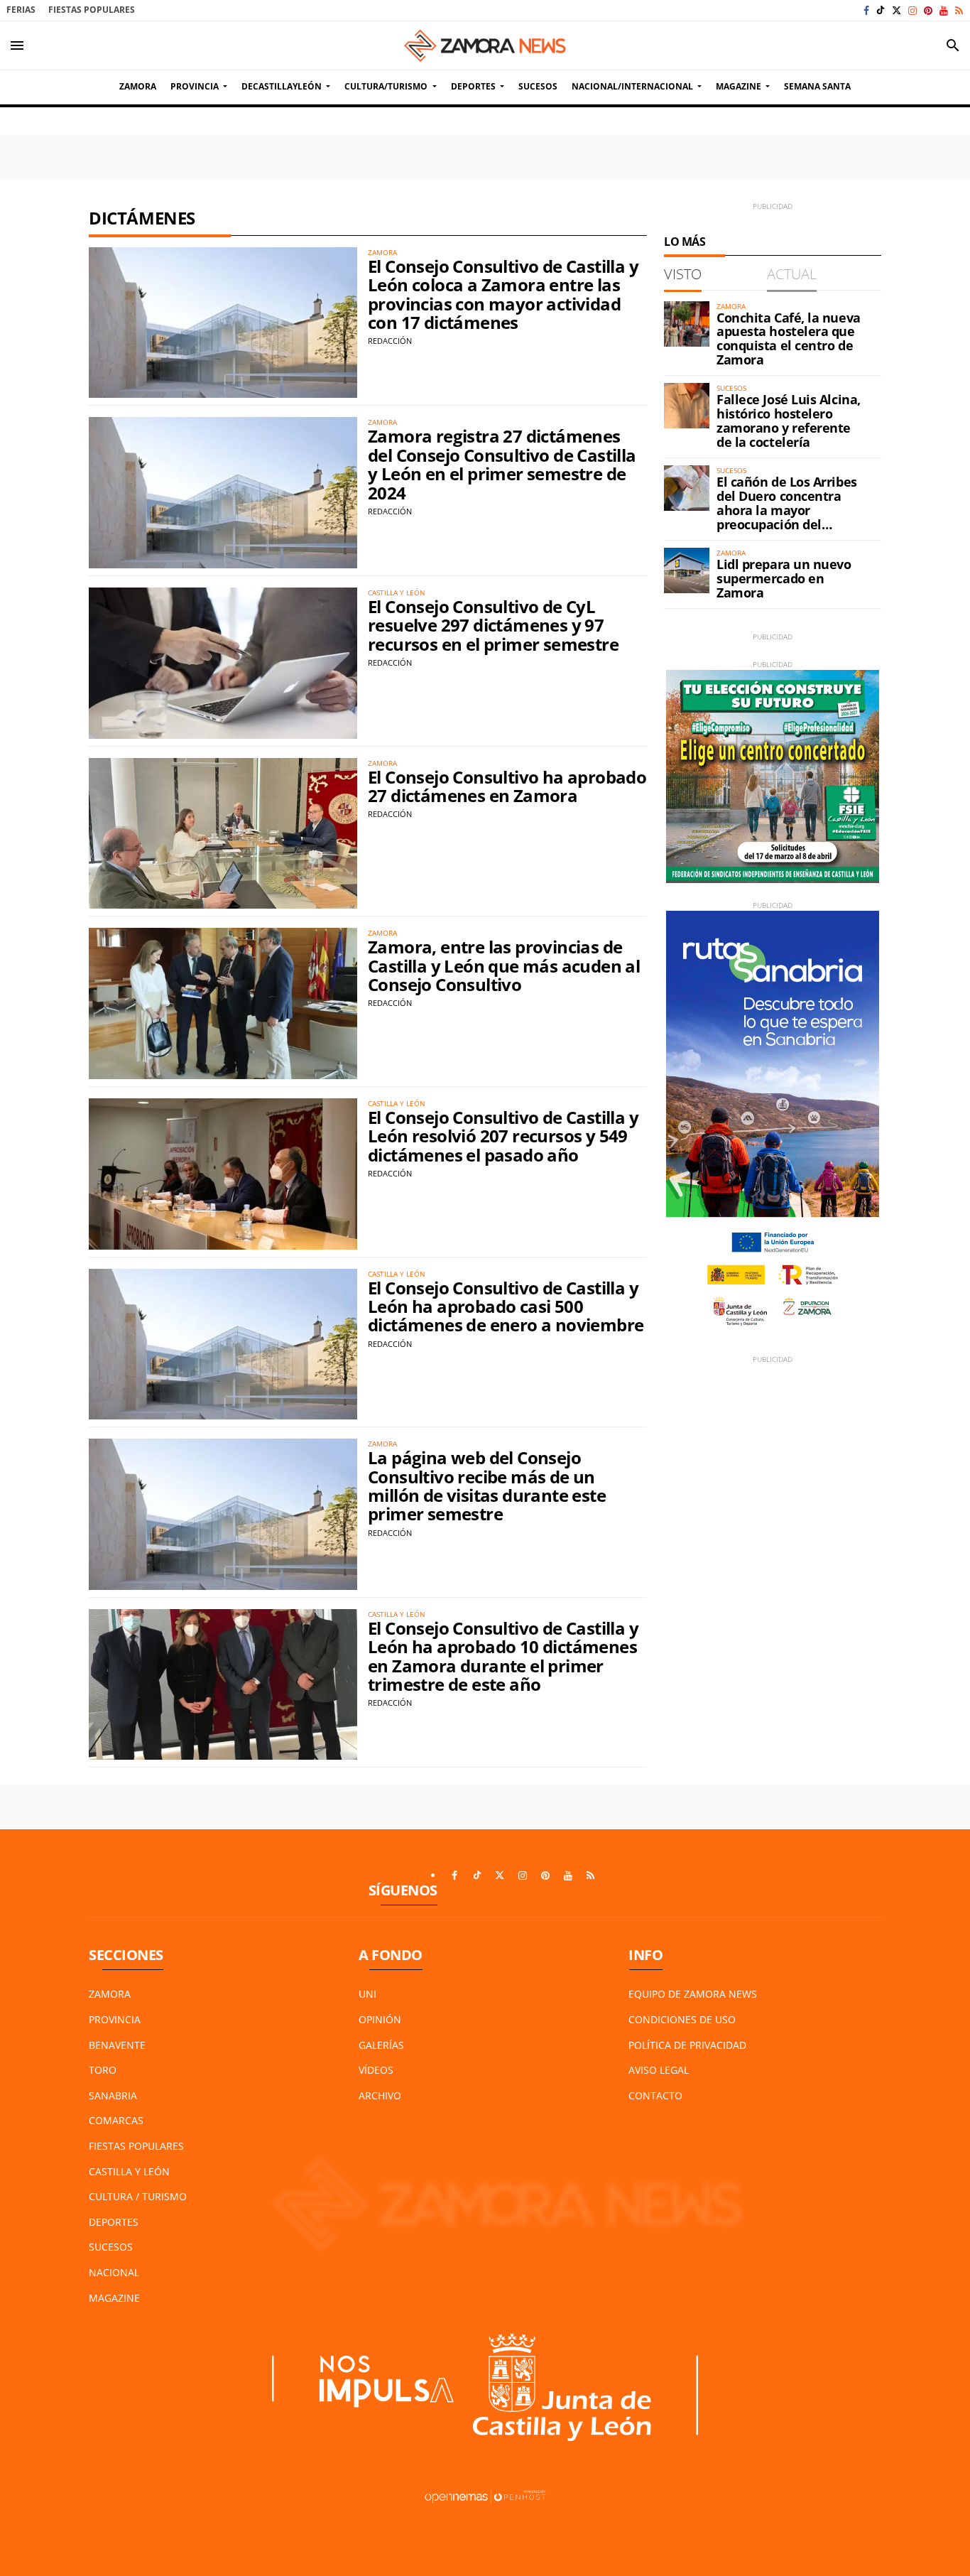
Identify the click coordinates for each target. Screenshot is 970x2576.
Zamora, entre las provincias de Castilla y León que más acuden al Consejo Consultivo (504, 965)
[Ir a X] (897, 10)
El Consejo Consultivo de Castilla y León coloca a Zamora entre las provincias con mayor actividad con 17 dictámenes (503, 294)
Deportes (114, 2222)
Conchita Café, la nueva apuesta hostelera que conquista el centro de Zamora (789, 339)
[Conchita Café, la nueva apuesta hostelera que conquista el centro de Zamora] (687, 324)
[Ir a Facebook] (866, 10)
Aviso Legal (659, 2070)
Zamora (110, 1994)
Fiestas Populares (92, 10)
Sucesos (111, 2247)
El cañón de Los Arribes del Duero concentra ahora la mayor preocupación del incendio (787, 510)
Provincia (115, 2019)
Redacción (390, 341)
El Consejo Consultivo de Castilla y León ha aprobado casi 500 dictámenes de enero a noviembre (506, 1306)
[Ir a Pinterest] (928, 10)
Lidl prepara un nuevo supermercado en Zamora (784, 578)
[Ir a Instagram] (912, 10)
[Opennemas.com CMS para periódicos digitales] (485, 2496)
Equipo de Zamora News (693, 1994)
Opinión (380, 2019)
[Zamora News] (485, 45)
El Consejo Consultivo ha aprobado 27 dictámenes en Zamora (507, 786)
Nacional (114, 2272)
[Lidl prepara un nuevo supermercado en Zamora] (687, 570)
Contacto (655, 2095)
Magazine (114, 2298)
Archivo (380, 2095)
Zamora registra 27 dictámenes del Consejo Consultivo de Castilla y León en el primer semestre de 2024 (502, 464)
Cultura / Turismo (138, 2196)
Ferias (21, 10)
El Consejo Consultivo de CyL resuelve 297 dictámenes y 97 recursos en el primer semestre (493, 625)
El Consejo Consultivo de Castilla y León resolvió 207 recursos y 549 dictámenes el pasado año (503, 1136)
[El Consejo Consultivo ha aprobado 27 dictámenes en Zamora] (223, 834)
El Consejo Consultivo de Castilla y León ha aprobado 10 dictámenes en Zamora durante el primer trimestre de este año (503, 1656)
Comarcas (116, 2120)
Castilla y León (129, 2171)
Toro (103, 2070)
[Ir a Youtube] (944, 10)
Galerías (381, 2045)
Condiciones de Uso (682, 2019)
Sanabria (113, 2095)
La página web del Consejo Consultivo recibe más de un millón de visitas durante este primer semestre (487, 1485)
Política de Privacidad (687, 2045)
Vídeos (376, 2070)
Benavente (117, 2045)
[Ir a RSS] (959, 10)
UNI (367, 1994)
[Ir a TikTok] (881, 10)
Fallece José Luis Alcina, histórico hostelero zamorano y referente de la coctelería (789, 420)
